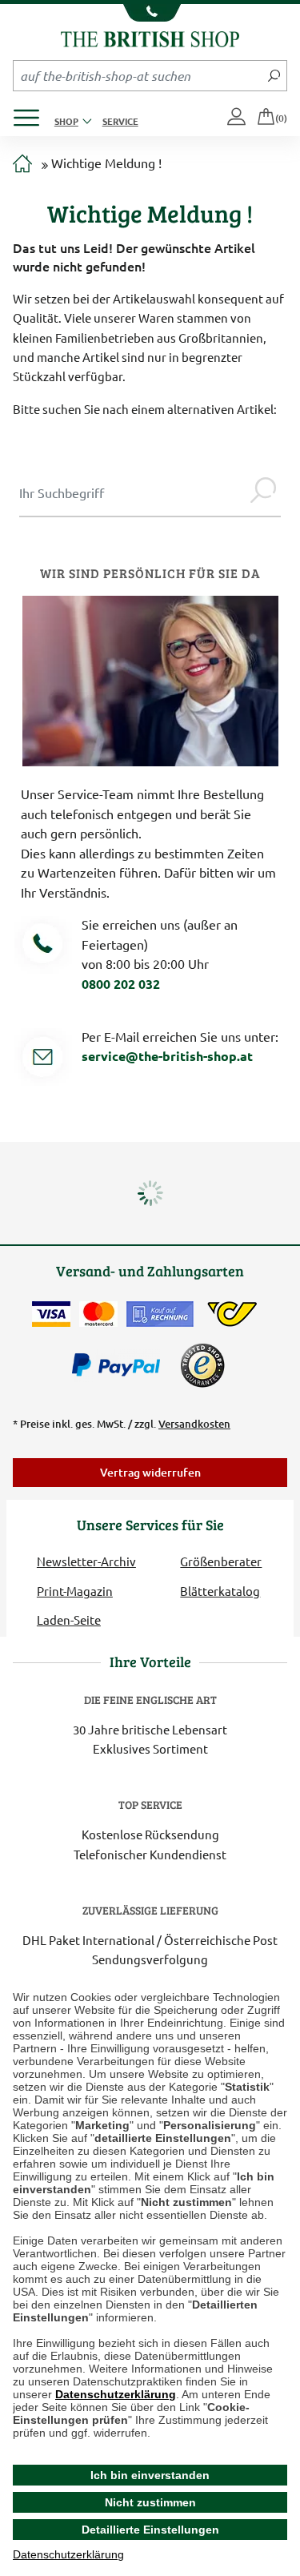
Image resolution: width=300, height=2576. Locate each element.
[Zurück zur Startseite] (150, 37)
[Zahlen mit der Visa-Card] (51, 1314)
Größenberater (221, 1561)
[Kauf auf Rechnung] (160, 1314)
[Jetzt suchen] (274, 75)
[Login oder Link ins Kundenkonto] (238, 118)
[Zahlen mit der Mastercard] (98, 1314)
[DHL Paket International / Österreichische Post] (232, 1314)
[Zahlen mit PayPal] (120, 1365)
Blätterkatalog (220, 1591)
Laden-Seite (69, 1620)
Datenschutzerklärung (116, 2394)
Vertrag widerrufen (150, 1472)
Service (120, 121)
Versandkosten (194, 1424)
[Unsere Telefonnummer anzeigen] (150, 13)
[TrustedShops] (202, 1365)
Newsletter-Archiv (86, 1561)
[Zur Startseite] (22, 164)
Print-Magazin (75, 1591)
